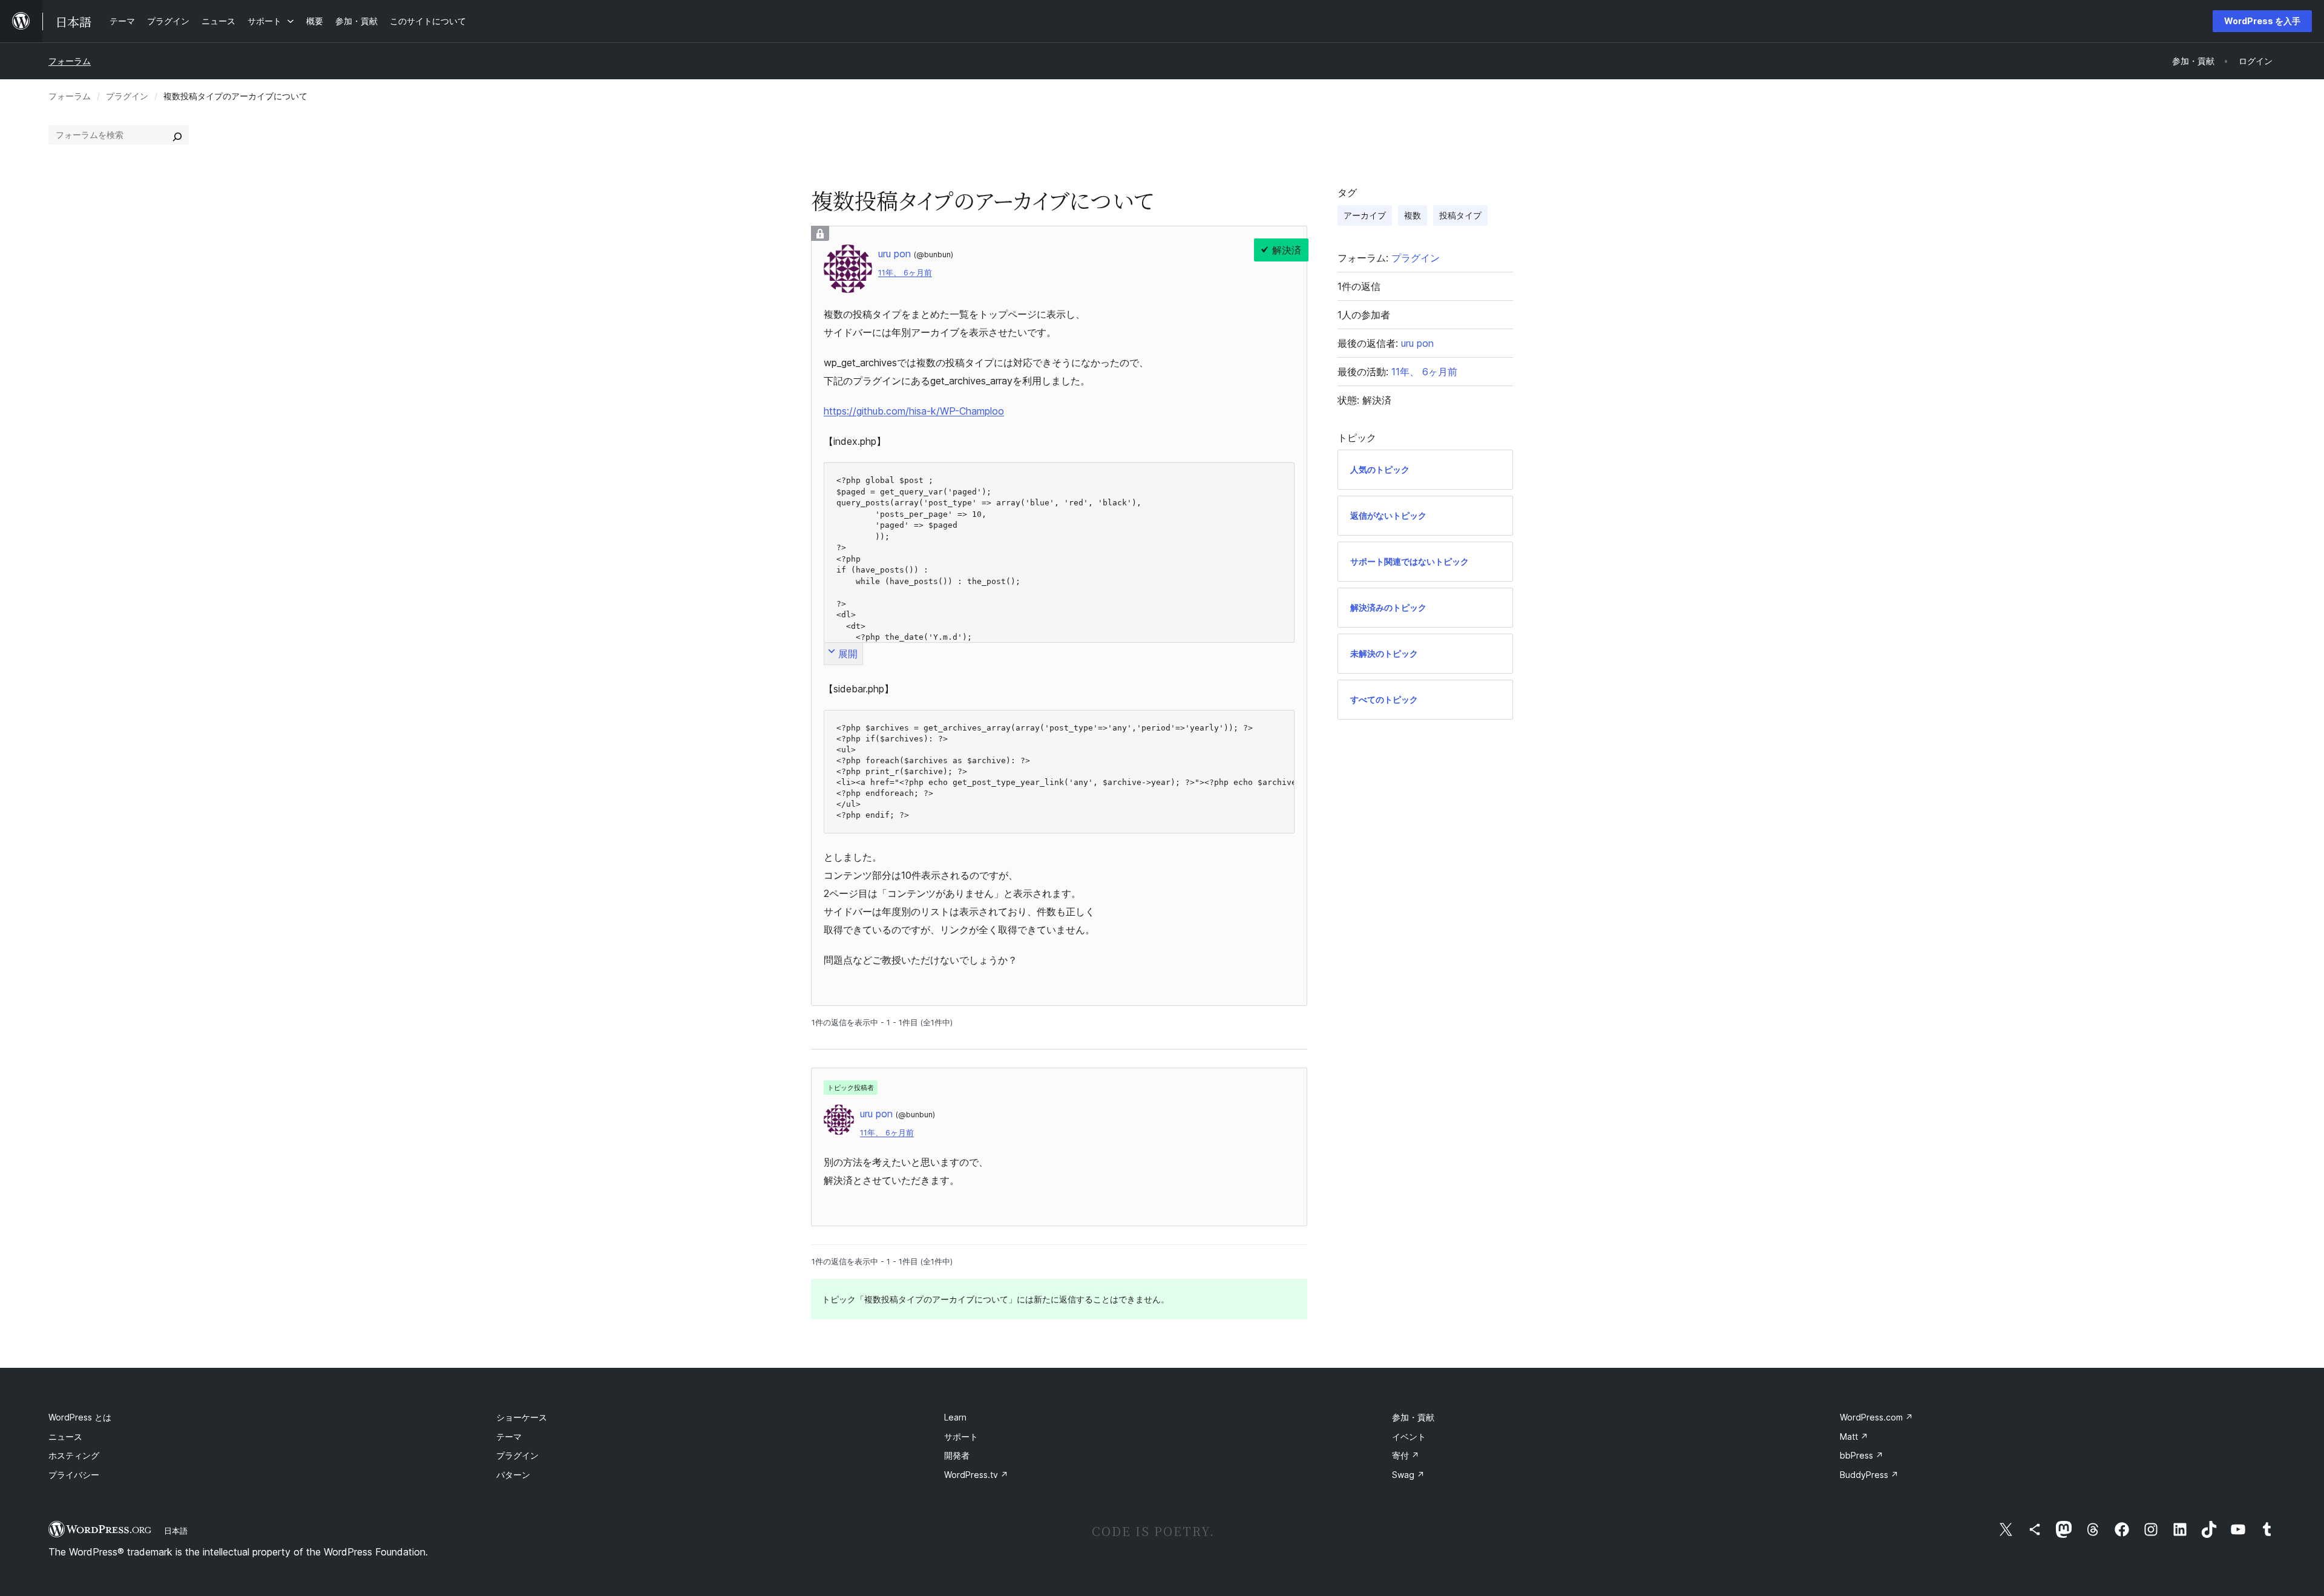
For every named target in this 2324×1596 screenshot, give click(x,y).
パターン (513, 1475)
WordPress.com (1876, 1417)
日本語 (176, 1531)
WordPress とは (80, 1417)
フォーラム (70, 61)
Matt (1854, 1437)
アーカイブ (1365, 215)
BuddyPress (1869, 1475)
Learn (955, 1417)
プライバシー (74, 1475)
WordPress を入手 (2262, 21)
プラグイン (127, 96)
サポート (961, 1437)
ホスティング (74, 1455)
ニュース (65, 1437)
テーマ (509, 1437)
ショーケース (522, 1417)
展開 (848, 654)
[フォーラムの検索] (177, 135)
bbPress (1862, 1455)
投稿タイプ (1460, 215)
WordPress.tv (976, 1475)
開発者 (957, 1455)
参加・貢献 (1413, 1417)
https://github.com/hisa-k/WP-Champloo (914, 411)
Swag (1408, 1475)
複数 (1413, 215)
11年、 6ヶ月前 (905, 273)
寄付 (1406, 1455)
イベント (1409, 1437)
